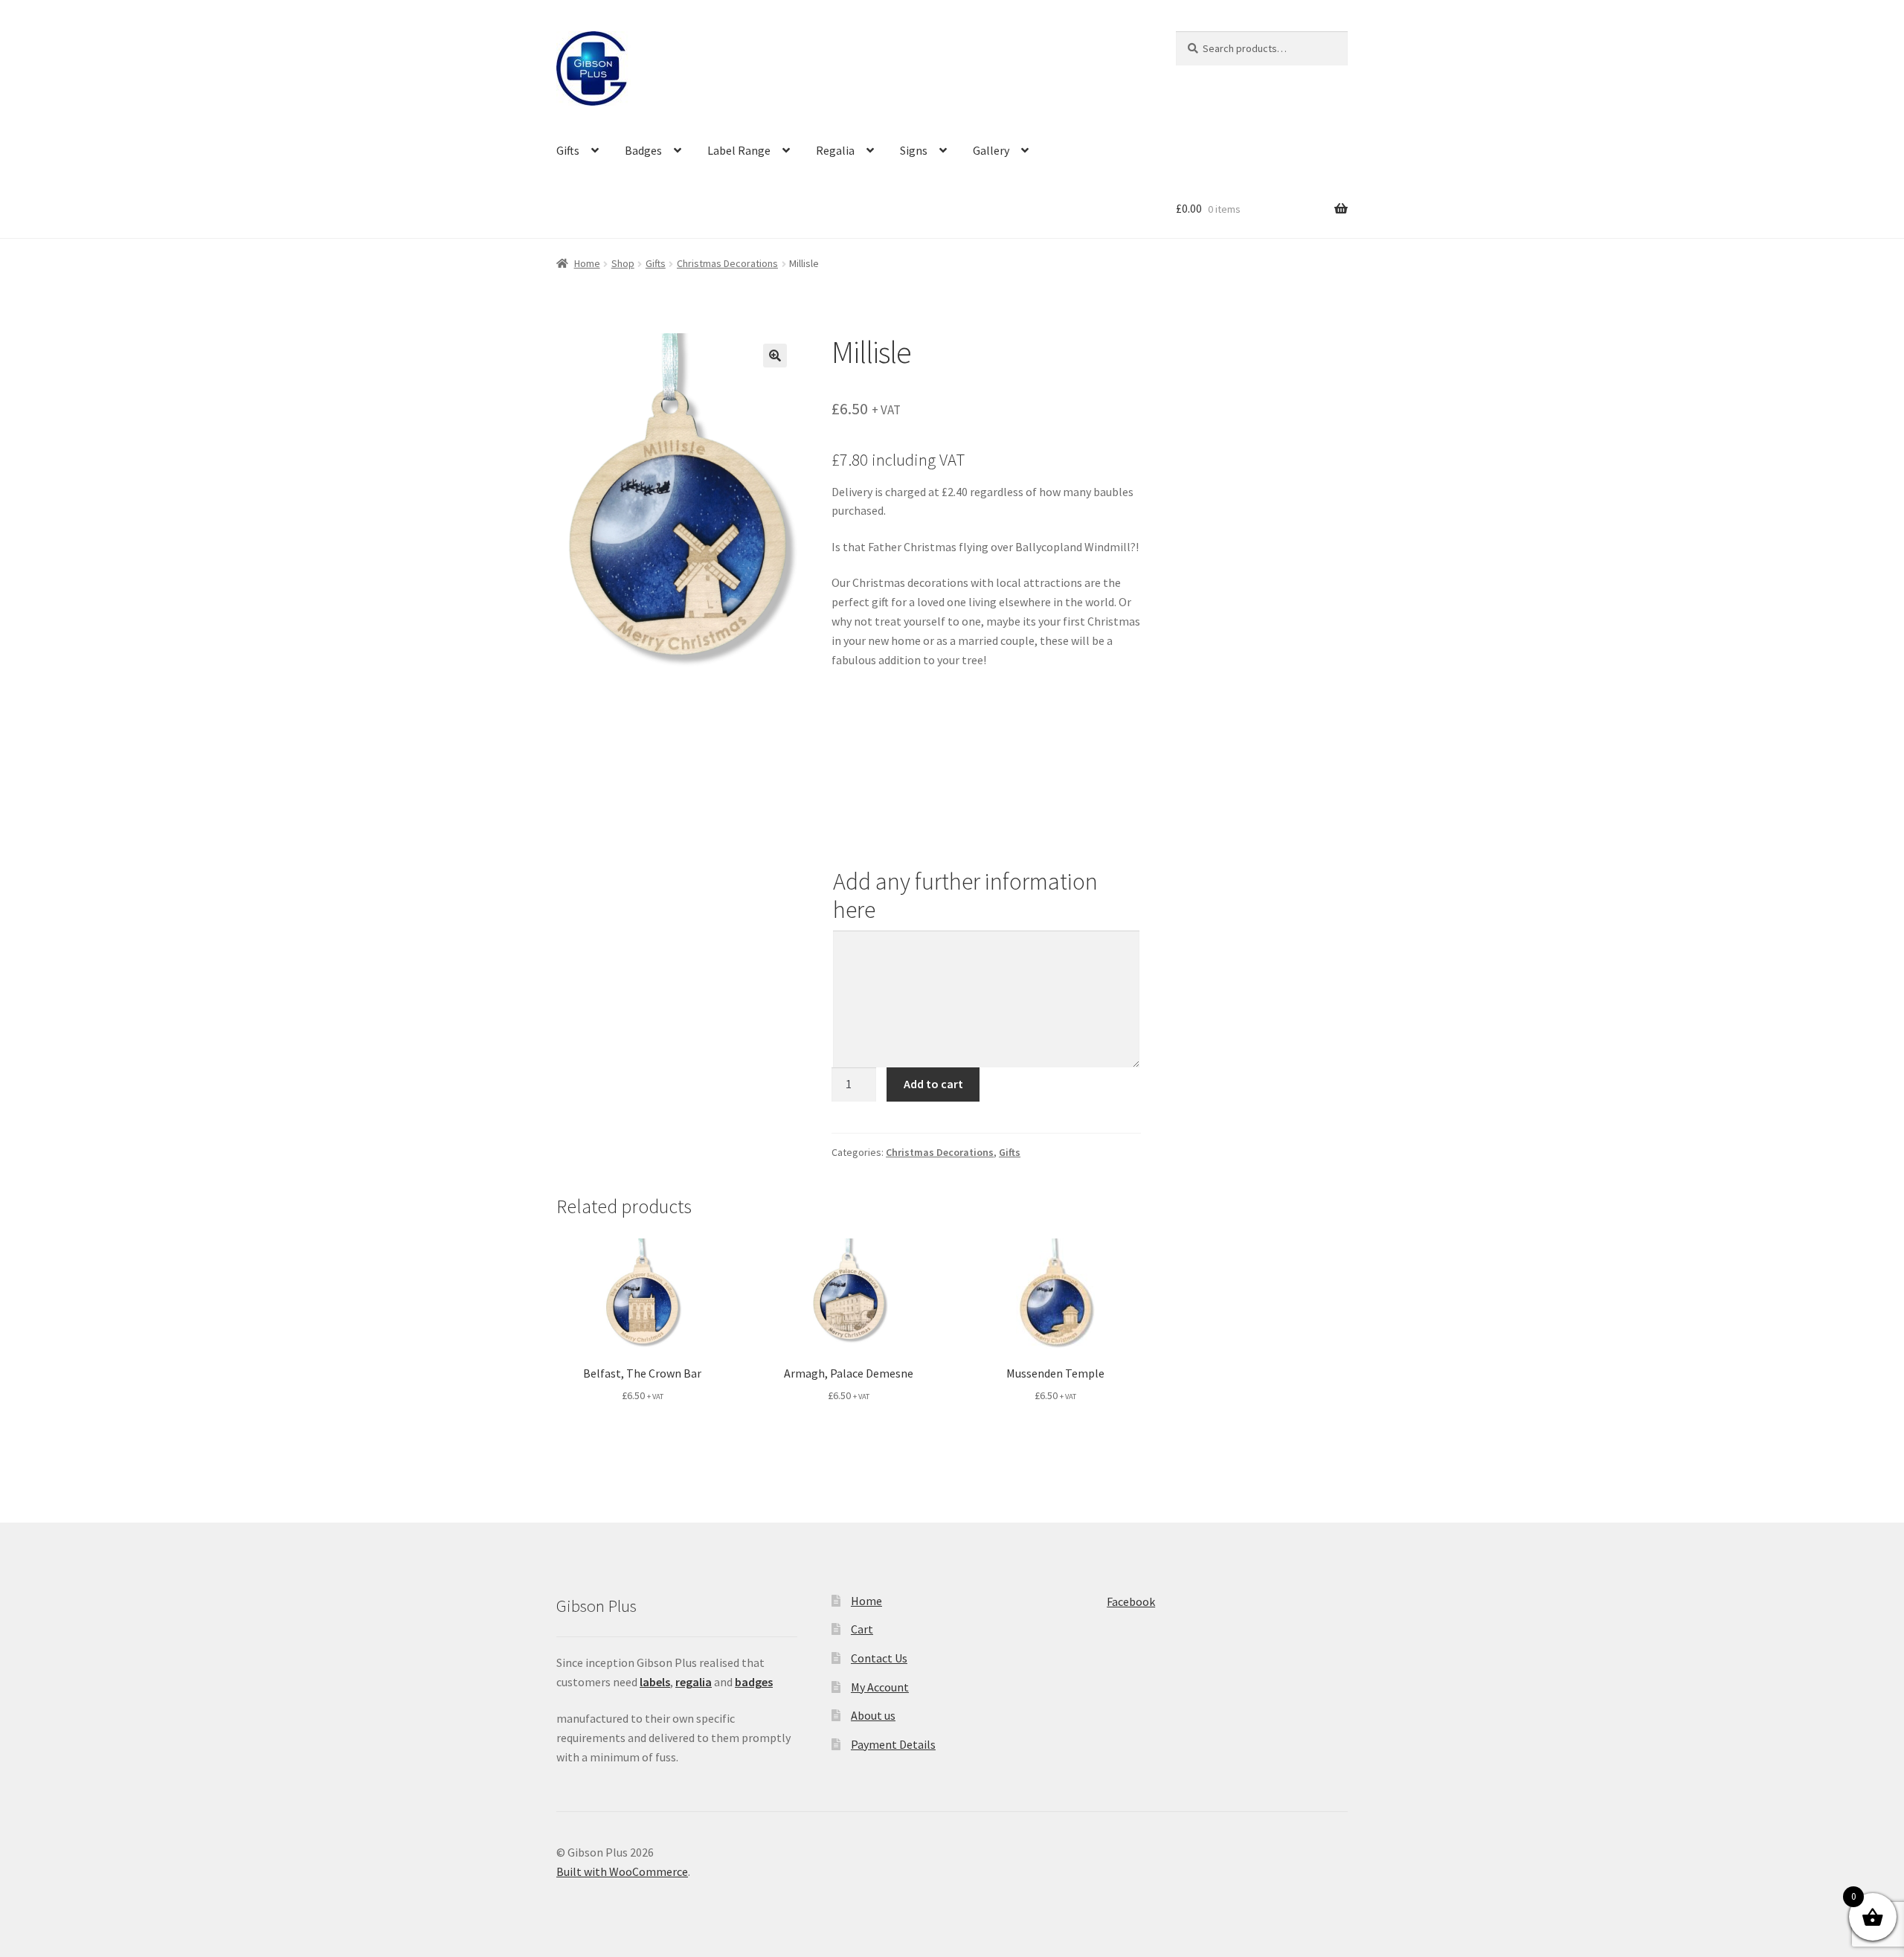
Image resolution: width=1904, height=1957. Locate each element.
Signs (914, 150)
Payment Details (893, 1744)
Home (587, 263)
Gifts (568, 150)
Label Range (739, 150)
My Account (880, 1687)
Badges (643, 150)
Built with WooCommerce (622, 1871)
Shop (623, 263)
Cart (862, 1629)
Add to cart (933, 1084)
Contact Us (879, 1658)
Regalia (835, 150)
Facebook (1131, 1601)
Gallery (991, 150)
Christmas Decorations (727, 263)
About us (873, 1715)
